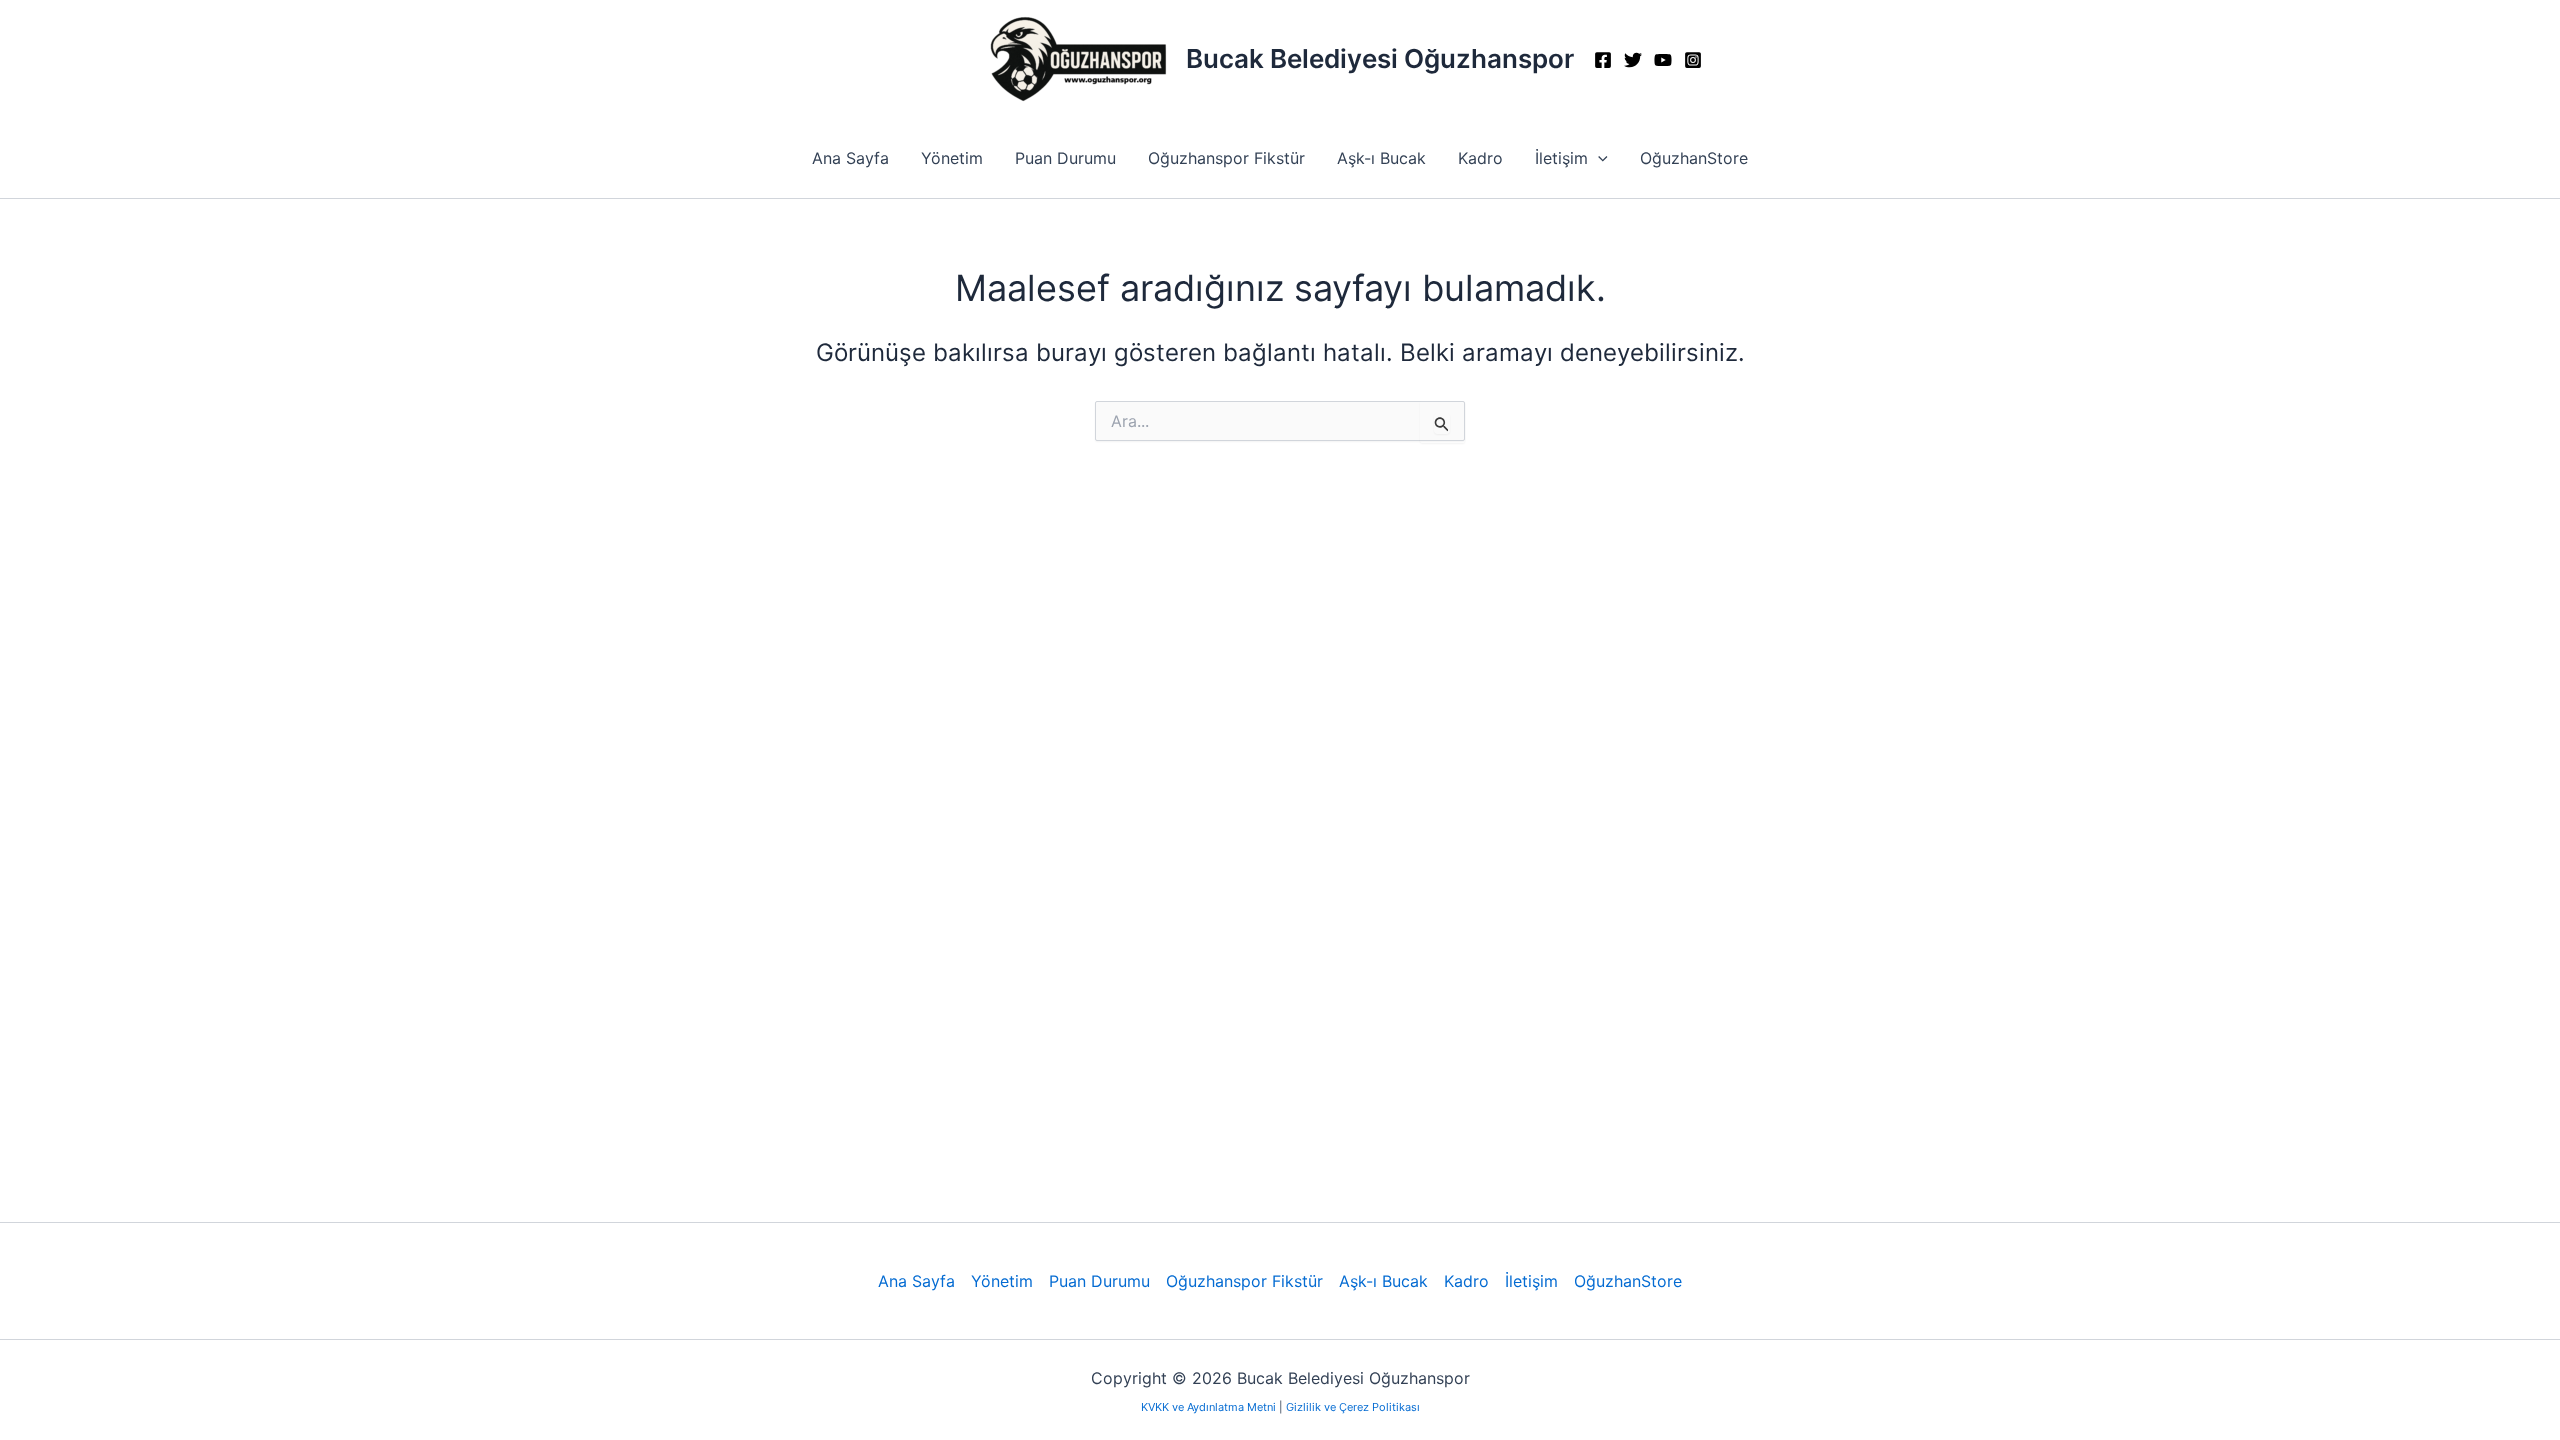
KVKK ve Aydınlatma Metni (1210, 1407)
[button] (1598, 158)
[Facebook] (1603, 60)
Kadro (1480, 158)
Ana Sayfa (850, 158)
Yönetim (952, 158)
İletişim (1561, 158)
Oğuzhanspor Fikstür (1226, 158)
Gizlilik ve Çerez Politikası (1353, 1407)
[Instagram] (1693, 60)
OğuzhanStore (1694, 158)
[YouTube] (1663, 60)
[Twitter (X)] (1633, 60)
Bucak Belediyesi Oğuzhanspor (1380, 58)
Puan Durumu (1065, 158)
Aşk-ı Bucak (1381, 158)
